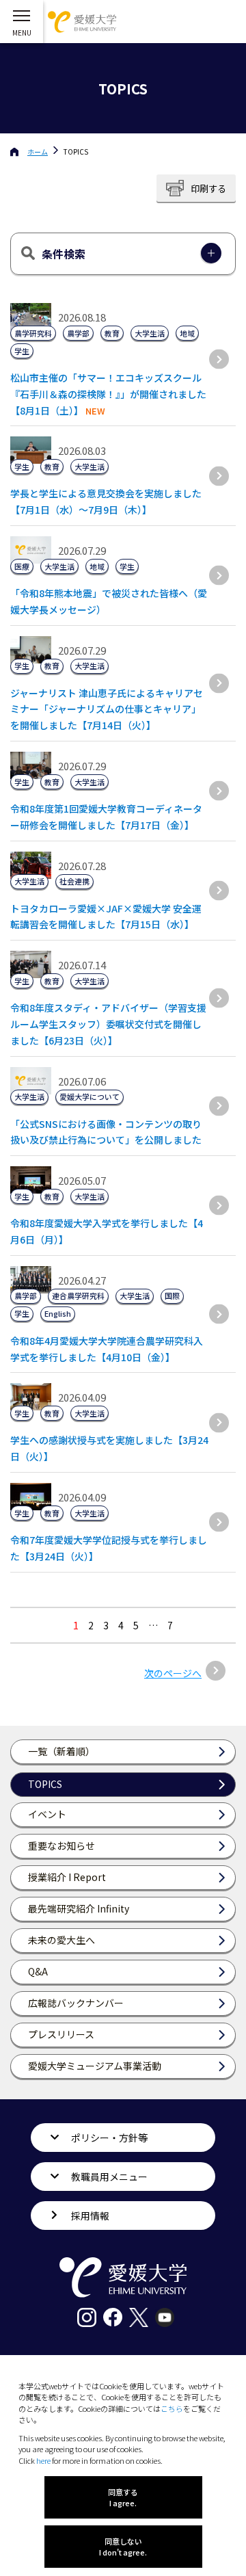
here (43, 2460)
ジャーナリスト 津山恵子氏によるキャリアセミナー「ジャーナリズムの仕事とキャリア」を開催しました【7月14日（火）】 (107, 709)
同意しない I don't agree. (123, 2547)
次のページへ (173, 1673)
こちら (172, 2408)
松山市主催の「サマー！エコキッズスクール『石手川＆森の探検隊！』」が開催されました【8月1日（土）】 (108, 394)
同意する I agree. (123, 2497)
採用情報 (90, 2216)
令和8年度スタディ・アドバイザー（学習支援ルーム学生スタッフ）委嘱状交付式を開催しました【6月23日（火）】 (108, 1024)
